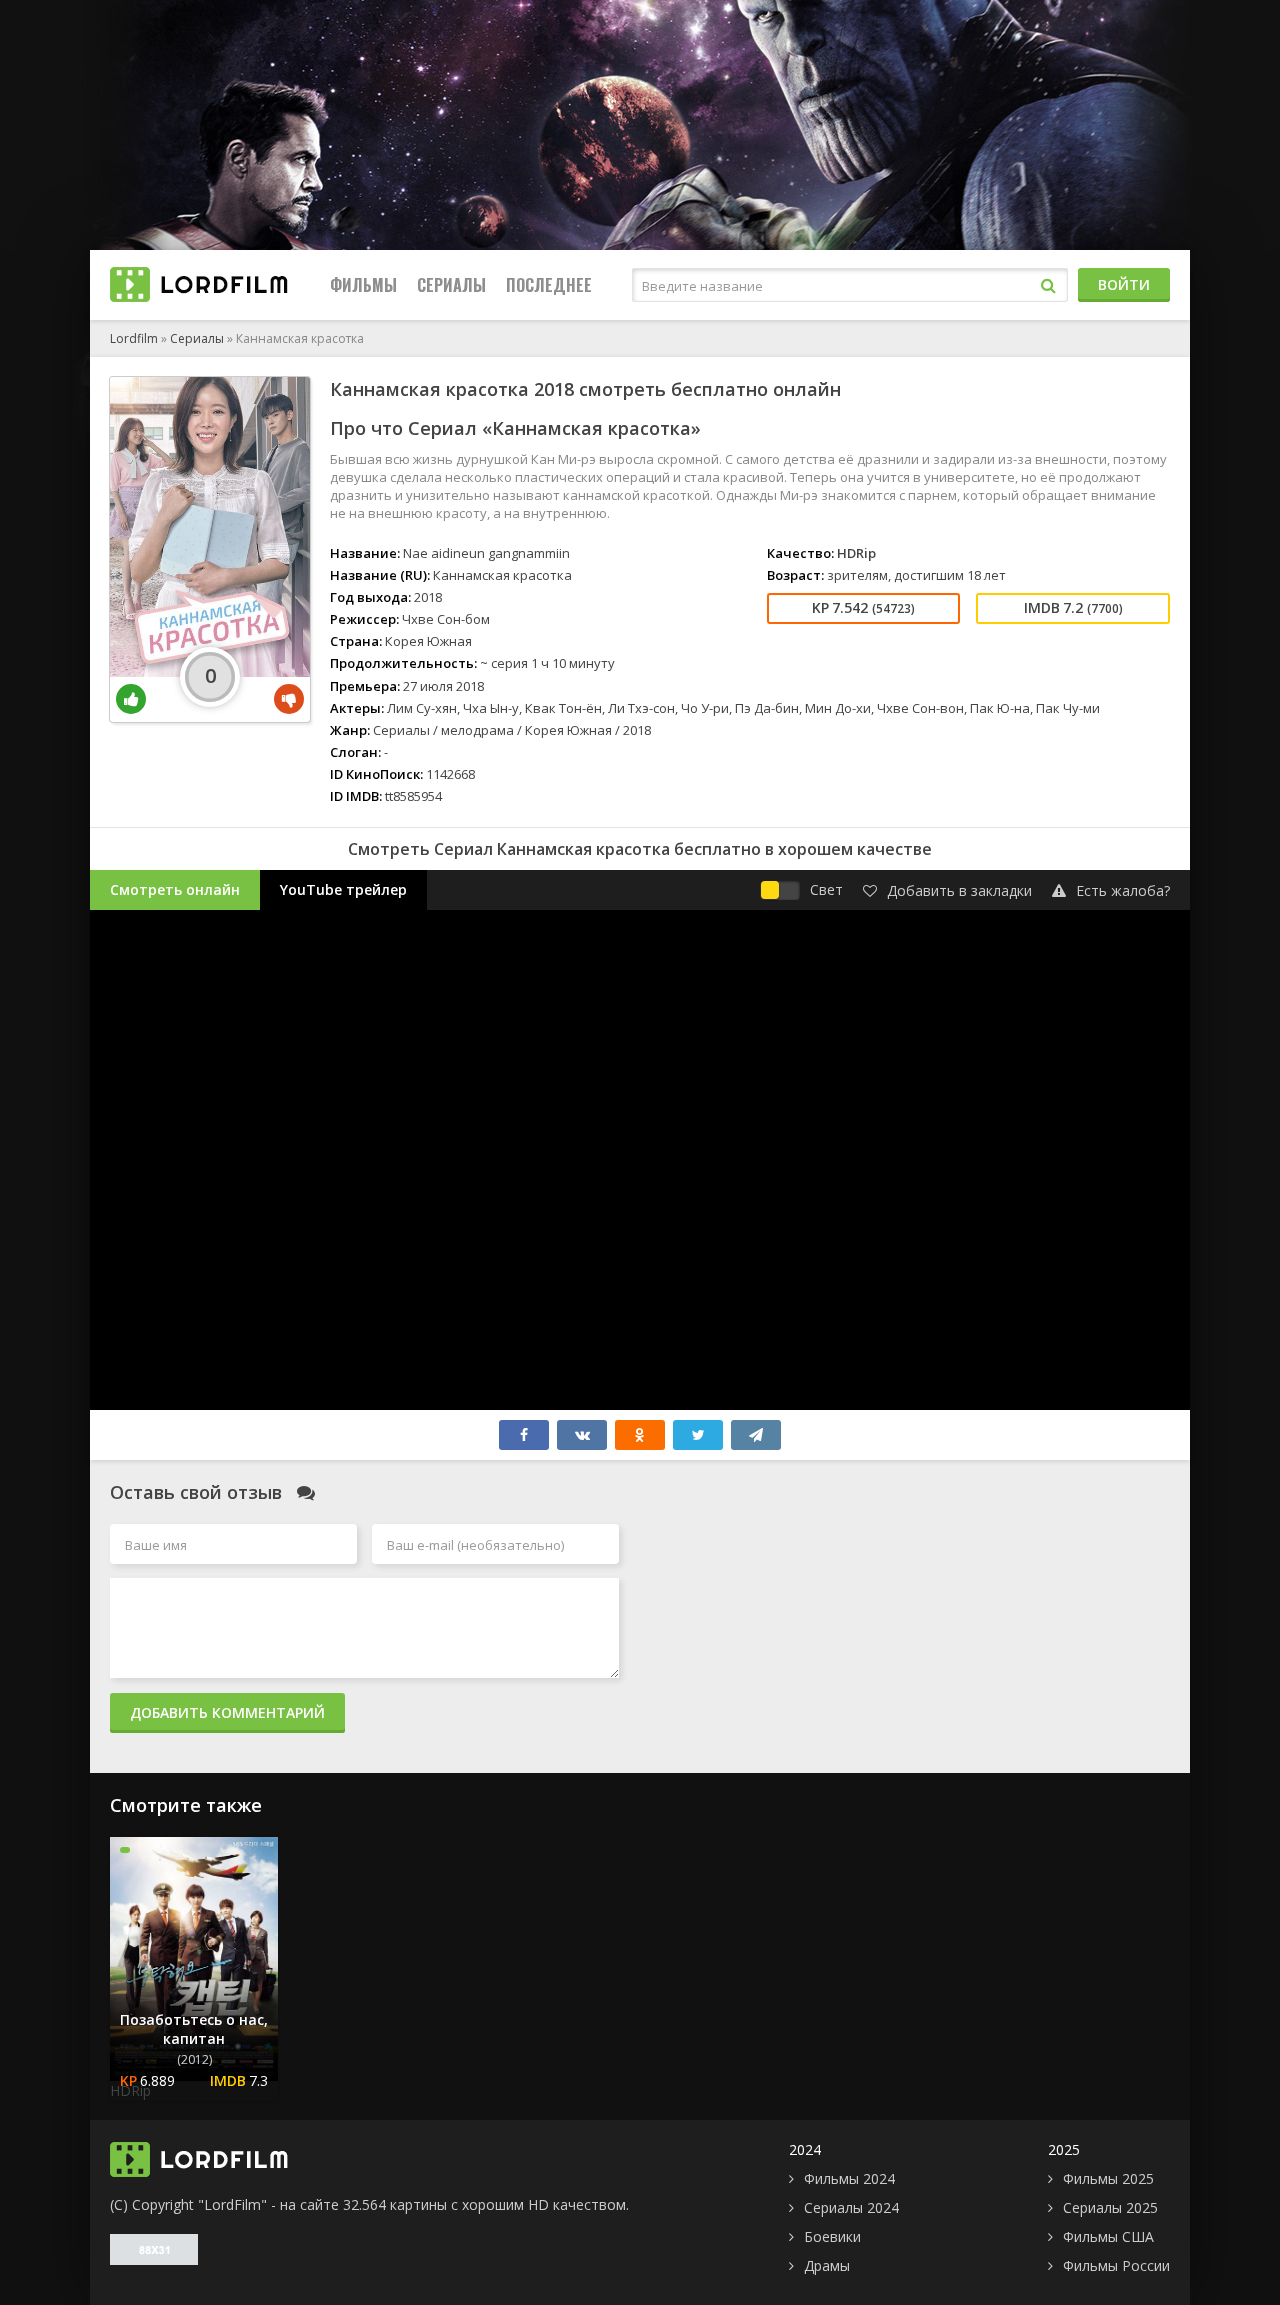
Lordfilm (134, 338)
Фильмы (363, 285)
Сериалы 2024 (851, 2207)
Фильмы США (1108, 2236)
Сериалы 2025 (1110, 2207)
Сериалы (451, 285)
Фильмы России (1116, 2265)
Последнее (549, 285)
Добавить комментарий (227, 1712)
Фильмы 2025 (1108, 2178)
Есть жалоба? (1123, 890)
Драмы (827, 2265)
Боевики (832, 2236)
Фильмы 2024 (849, 2178)
